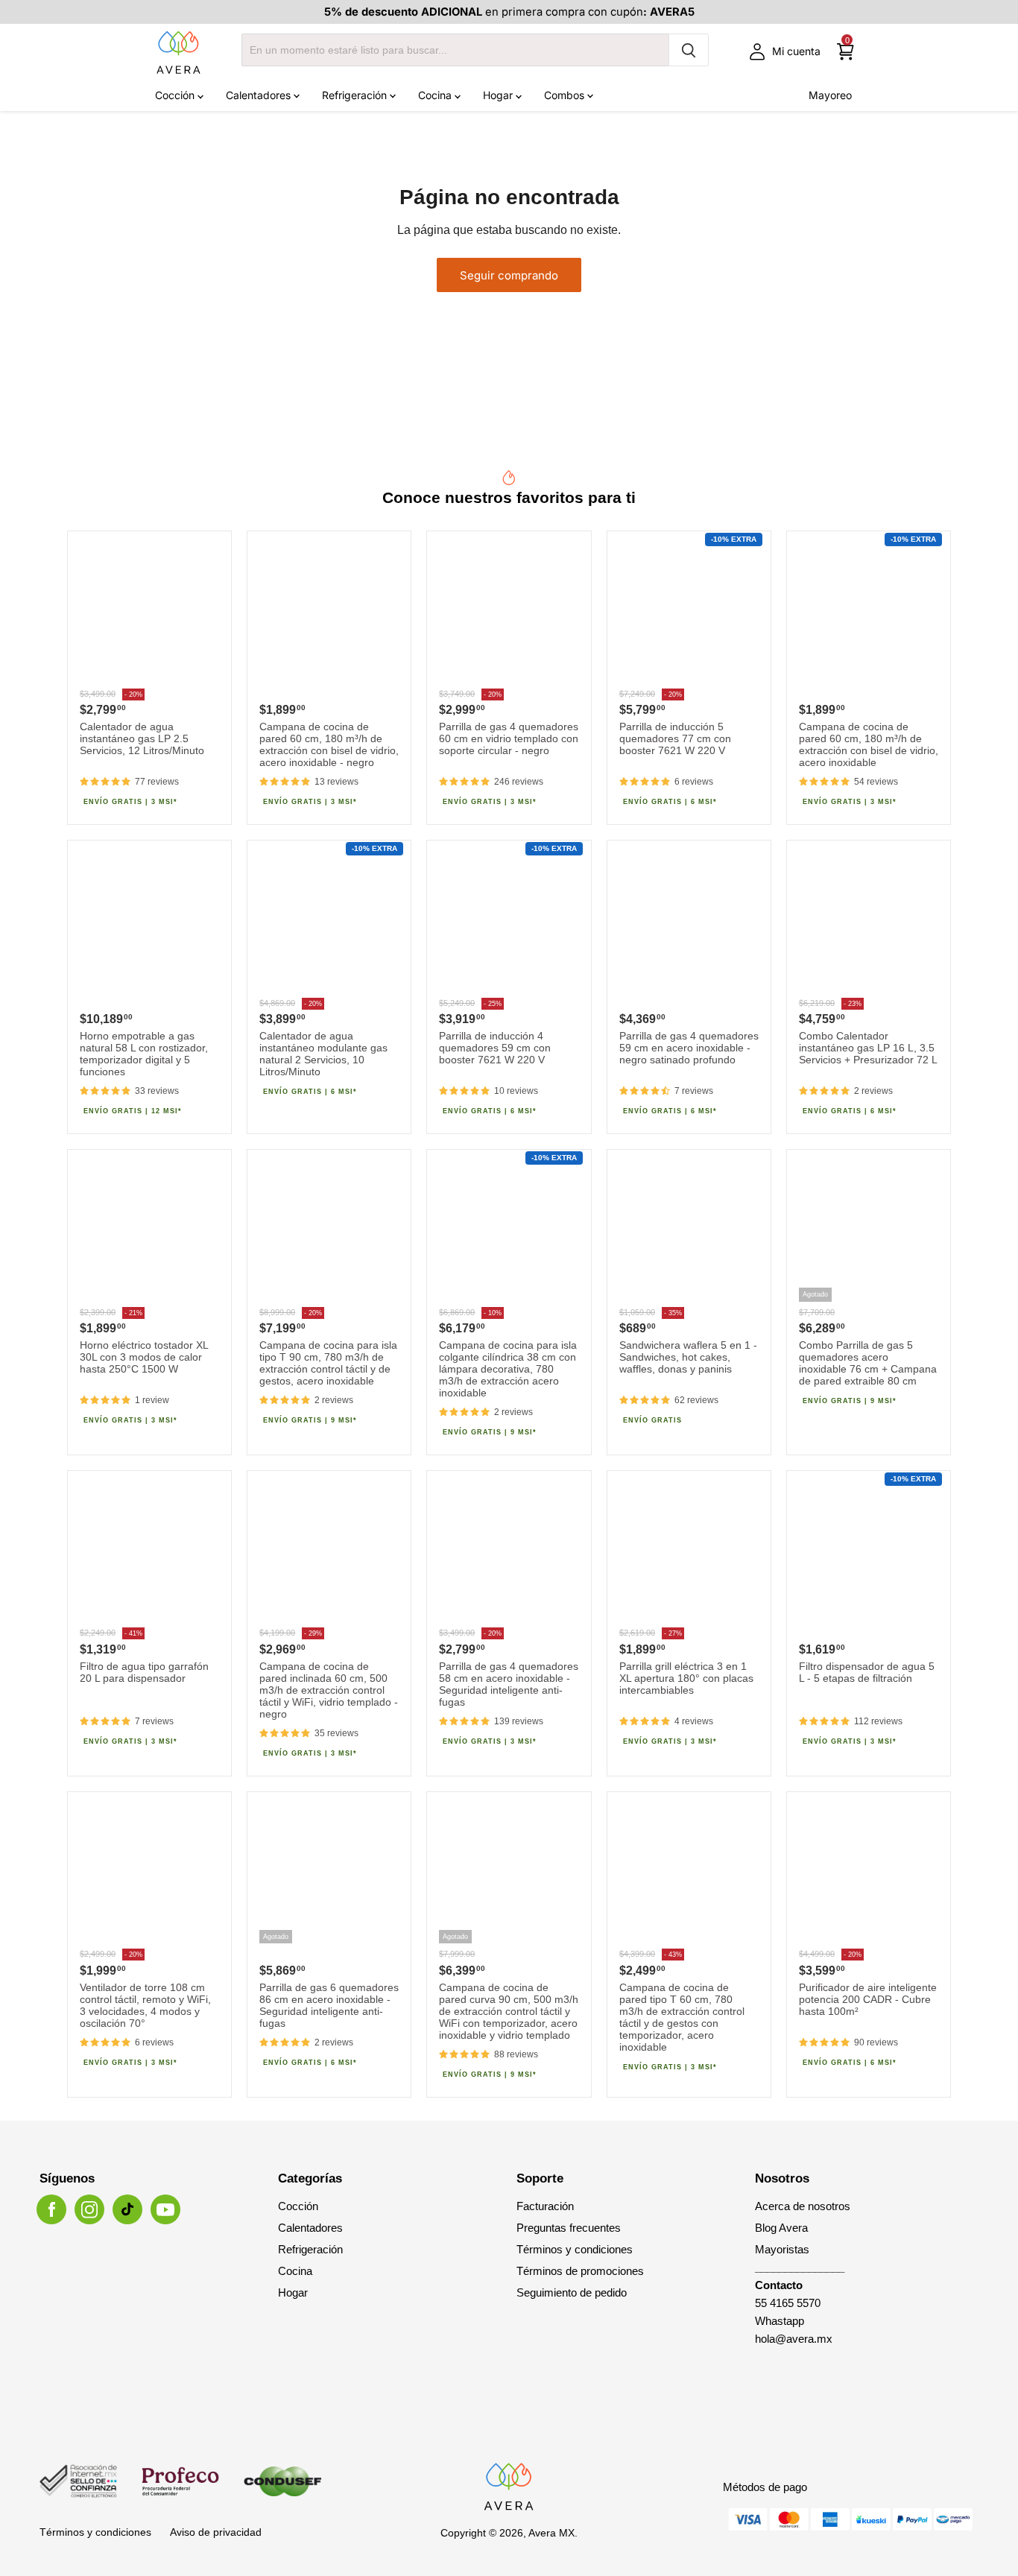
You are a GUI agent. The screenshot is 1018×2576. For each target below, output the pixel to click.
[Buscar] (689, 50)
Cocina (436, 95)
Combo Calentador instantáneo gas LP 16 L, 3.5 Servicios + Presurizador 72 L (868, 1048)
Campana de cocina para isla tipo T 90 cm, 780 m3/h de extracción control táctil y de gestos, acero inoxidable (328, 1363)
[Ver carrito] (845, 52)
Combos (566, 95)
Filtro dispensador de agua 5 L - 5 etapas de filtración (867, 1672)
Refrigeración (356, 95)
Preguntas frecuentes (569, 2228)
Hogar (499, 95)
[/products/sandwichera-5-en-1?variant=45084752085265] (689, 1231)
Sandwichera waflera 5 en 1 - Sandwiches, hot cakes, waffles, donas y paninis (688, 1357)
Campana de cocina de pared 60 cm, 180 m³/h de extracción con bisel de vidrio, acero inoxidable (869, 744)
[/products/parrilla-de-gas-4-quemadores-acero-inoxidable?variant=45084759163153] (509, 1553)
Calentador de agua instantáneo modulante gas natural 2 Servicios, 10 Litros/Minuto (323, 1054)
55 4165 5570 (788, 2303)
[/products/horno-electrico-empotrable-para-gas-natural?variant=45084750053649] (149, 922)
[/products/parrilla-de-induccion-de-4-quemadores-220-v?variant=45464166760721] (509, 922)
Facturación (545, 2206)
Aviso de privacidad (216, 2532)
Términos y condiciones (575, 2249)
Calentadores (260, 95)
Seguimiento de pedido (572, 2292)
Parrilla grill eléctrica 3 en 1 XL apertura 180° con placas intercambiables (686, 1678)
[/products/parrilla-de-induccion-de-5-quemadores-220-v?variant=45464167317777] (689, 613)
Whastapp (780, 2321)
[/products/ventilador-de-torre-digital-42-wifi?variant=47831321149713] (149, 1874)
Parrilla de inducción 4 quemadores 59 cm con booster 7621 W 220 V (495, 1048)
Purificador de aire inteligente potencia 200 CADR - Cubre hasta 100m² (868, 1999)
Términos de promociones (580, 2271)
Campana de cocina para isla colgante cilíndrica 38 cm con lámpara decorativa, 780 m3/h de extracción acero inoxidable (508, 1369)
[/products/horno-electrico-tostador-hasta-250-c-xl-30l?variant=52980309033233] (149, 1231)
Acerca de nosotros (803, 2206)
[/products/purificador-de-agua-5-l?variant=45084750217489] (869, 1553)
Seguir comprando (509, 275)
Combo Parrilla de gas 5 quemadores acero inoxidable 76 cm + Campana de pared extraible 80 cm (868, 1363)
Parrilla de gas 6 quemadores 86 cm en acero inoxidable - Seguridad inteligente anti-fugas (329, 2005)
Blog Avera (781, 2228)
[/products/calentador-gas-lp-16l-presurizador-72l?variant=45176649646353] (869, 922)
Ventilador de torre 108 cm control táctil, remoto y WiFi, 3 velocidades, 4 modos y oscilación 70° (145, 2005)
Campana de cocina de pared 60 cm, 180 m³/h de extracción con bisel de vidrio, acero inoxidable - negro (329, 744)
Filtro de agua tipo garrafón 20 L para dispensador (144, 1672)
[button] (105, 782)
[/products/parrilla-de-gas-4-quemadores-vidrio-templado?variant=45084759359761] (509, 613)
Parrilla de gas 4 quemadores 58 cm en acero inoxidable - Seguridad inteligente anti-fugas (509, 1684)
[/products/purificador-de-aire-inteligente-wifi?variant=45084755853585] (869, 1874)
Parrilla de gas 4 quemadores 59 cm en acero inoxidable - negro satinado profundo (689, 1048)
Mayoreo (830, 95)
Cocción (176, 95)
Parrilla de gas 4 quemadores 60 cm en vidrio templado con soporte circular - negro (509, 738)
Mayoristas (782, 2249)
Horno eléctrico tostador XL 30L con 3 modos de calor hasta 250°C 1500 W (144, 1357)
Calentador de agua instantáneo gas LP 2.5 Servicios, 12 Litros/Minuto (142, 738)
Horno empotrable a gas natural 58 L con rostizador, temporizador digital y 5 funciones (144, 1054)
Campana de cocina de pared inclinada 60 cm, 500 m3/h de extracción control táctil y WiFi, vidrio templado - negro (329, 1690)
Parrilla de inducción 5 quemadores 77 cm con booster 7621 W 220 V (675, 738)
